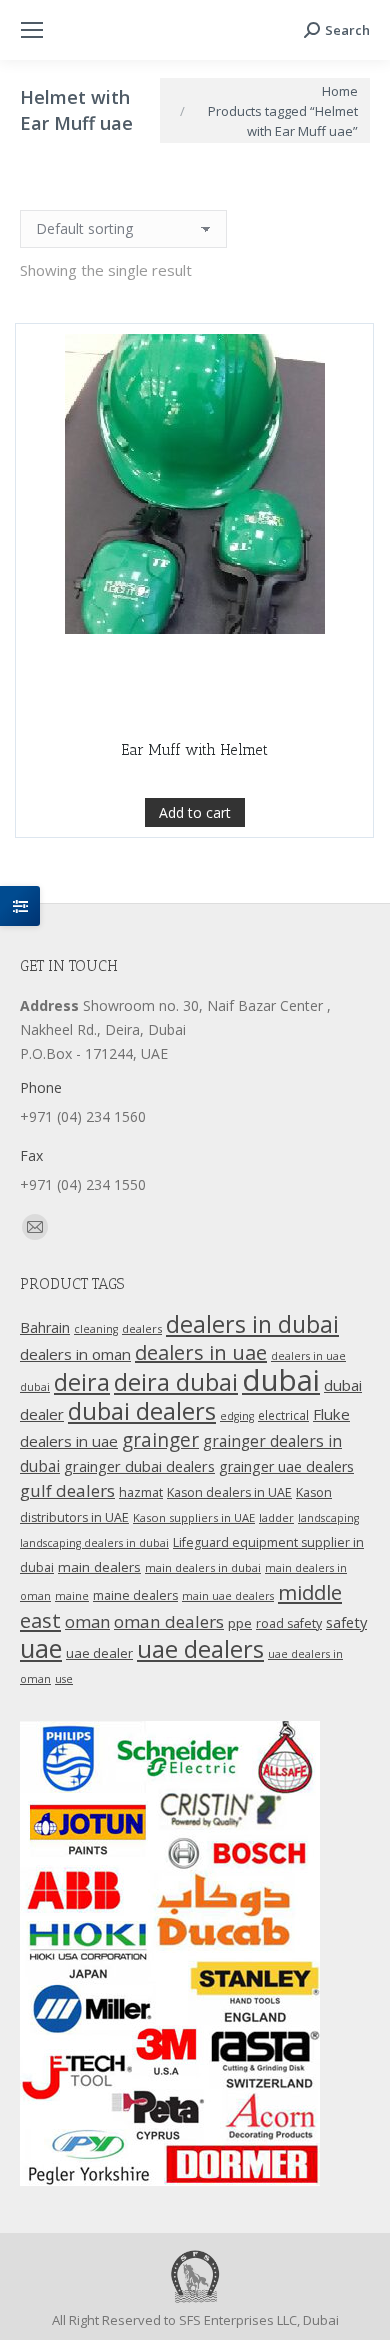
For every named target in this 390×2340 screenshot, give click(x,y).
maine (72, 1596)
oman (87, 1621)
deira (82, 1382)
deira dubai (176, 1382)
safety (346, 1622)
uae (41, 1648)
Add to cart (195, 812)
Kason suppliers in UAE (194, 1517)
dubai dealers (142, 1411)
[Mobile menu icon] (32, 30)
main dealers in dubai (203, 1567)
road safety (289, 1623)
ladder (276, 1517)
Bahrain (45, 1327)
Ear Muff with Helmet (194, 750)
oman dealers (169, 1621)
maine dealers (135, 1595)
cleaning (96, 1329)
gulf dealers (67, 1490)
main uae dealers (228, 1596)
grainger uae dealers (286, 1466)
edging (237, 1416)
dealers (142, 1328)
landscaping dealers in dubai (94, 1543)
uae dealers (200, 1649)
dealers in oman (75, 1354)
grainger (160, 1440)
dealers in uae (201, 1352)
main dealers (99, 1567)
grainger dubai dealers (139, 1466)
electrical (283, 1415)
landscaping (328, 1518)
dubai (281, 1380)
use (64, 1679)
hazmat (141, 1492)
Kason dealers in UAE (229, 1492)
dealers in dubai (252, 1324)
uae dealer (99, 1653)
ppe (240, 1623)
